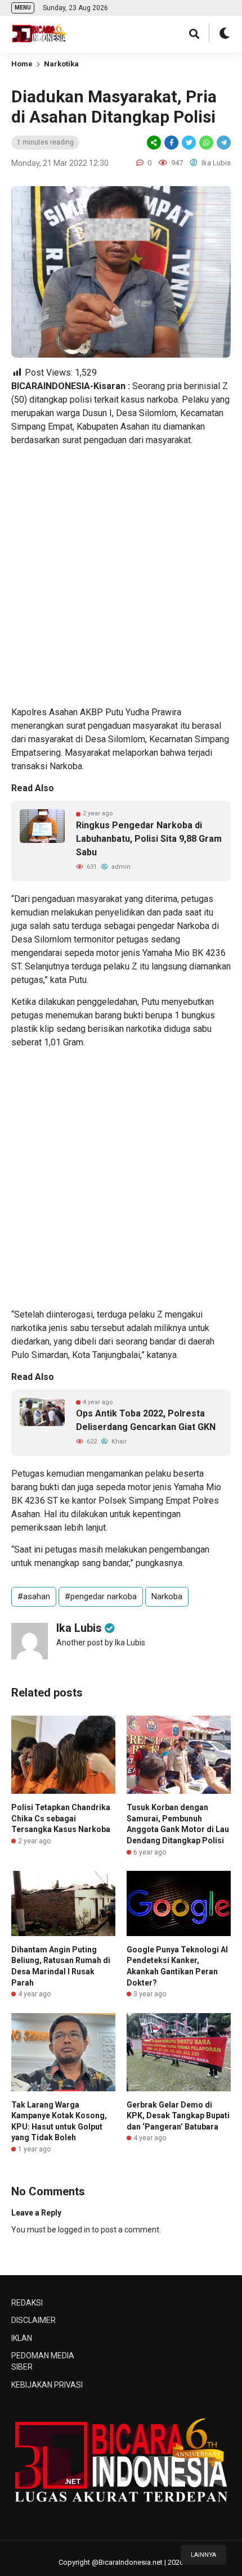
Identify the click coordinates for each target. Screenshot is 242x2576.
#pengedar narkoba (101, 1596)
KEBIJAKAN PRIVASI (47, 2385)
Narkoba (167, 1596)
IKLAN (22, 2338)
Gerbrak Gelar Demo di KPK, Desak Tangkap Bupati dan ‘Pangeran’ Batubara (178, 2116)
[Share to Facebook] (171, 143)
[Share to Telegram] (223, 143)
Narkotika (61, 64)
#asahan (34, 1596)
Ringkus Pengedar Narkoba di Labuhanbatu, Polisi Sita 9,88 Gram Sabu (149, 839)
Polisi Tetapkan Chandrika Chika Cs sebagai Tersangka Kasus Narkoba (61, 1818)
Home (22, 64)
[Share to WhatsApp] (205, 143)
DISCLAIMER (33, 2320)
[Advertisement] (121, 576)
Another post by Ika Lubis (101, 1643)
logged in (74, 2230)
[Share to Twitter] (189, 143)
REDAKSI (27, 2303)
